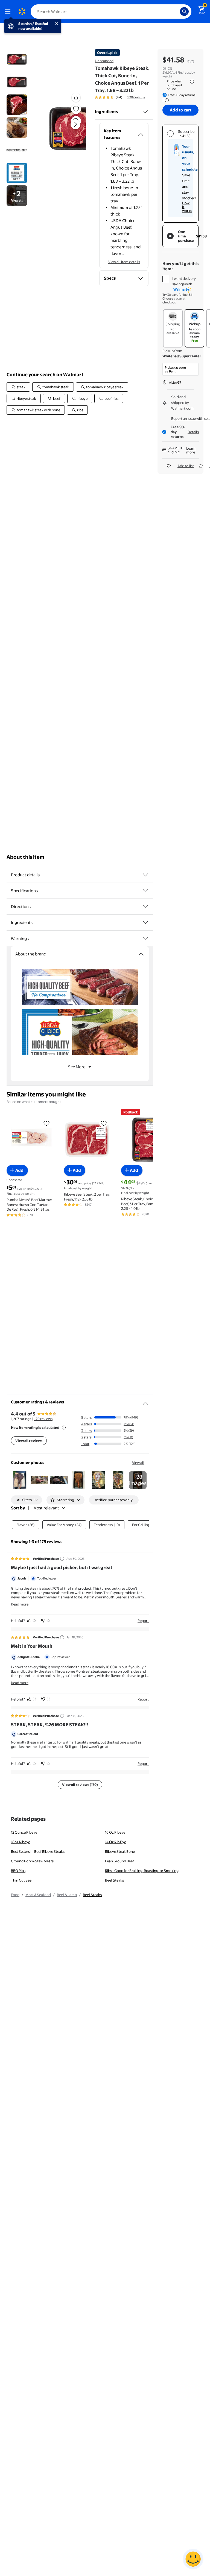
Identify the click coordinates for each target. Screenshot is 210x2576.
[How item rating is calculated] (64, 1428)
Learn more (191, 450)
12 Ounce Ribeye (24, 1832)
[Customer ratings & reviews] (145, 1401)
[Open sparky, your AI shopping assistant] (193, 2559)
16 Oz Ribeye (115, 1832)
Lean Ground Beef (119, 1861)
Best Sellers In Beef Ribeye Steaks (38, 1851)
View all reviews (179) (80, 1785)
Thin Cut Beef (22, 1880)
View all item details (124, 262)
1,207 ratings (136, 97)
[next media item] (75, 124)
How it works (187, 207)
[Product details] (145, 875)
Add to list (186, 466)
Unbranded (104, 61)
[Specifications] (145, 891)
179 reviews (43, 1419)
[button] (67, 129)
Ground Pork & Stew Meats (32, 1861)
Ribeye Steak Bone (120, 1851)
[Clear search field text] (177, 12)
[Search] (184, 12)
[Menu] (9, 12)
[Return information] (166, 100)
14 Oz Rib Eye (116, 1842)
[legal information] (192, 82)
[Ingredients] (145, 112)
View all (138, 1463)
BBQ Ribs (18, 1871)
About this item (25, 857)
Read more (20, 1604)
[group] (120, 97)
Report (143, 1621)
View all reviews (29, 1441)
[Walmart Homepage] (22, 12)
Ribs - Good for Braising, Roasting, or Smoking (142, 1871)
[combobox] (111, 12)
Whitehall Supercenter (182, 356)
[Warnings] (145, 939)
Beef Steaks (114, 1880)
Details (193, 432)
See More (77, 1067)
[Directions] (145, 907)
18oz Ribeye (21, 1842)
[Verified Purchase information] (62, 1559)
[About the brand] (141, 954)
